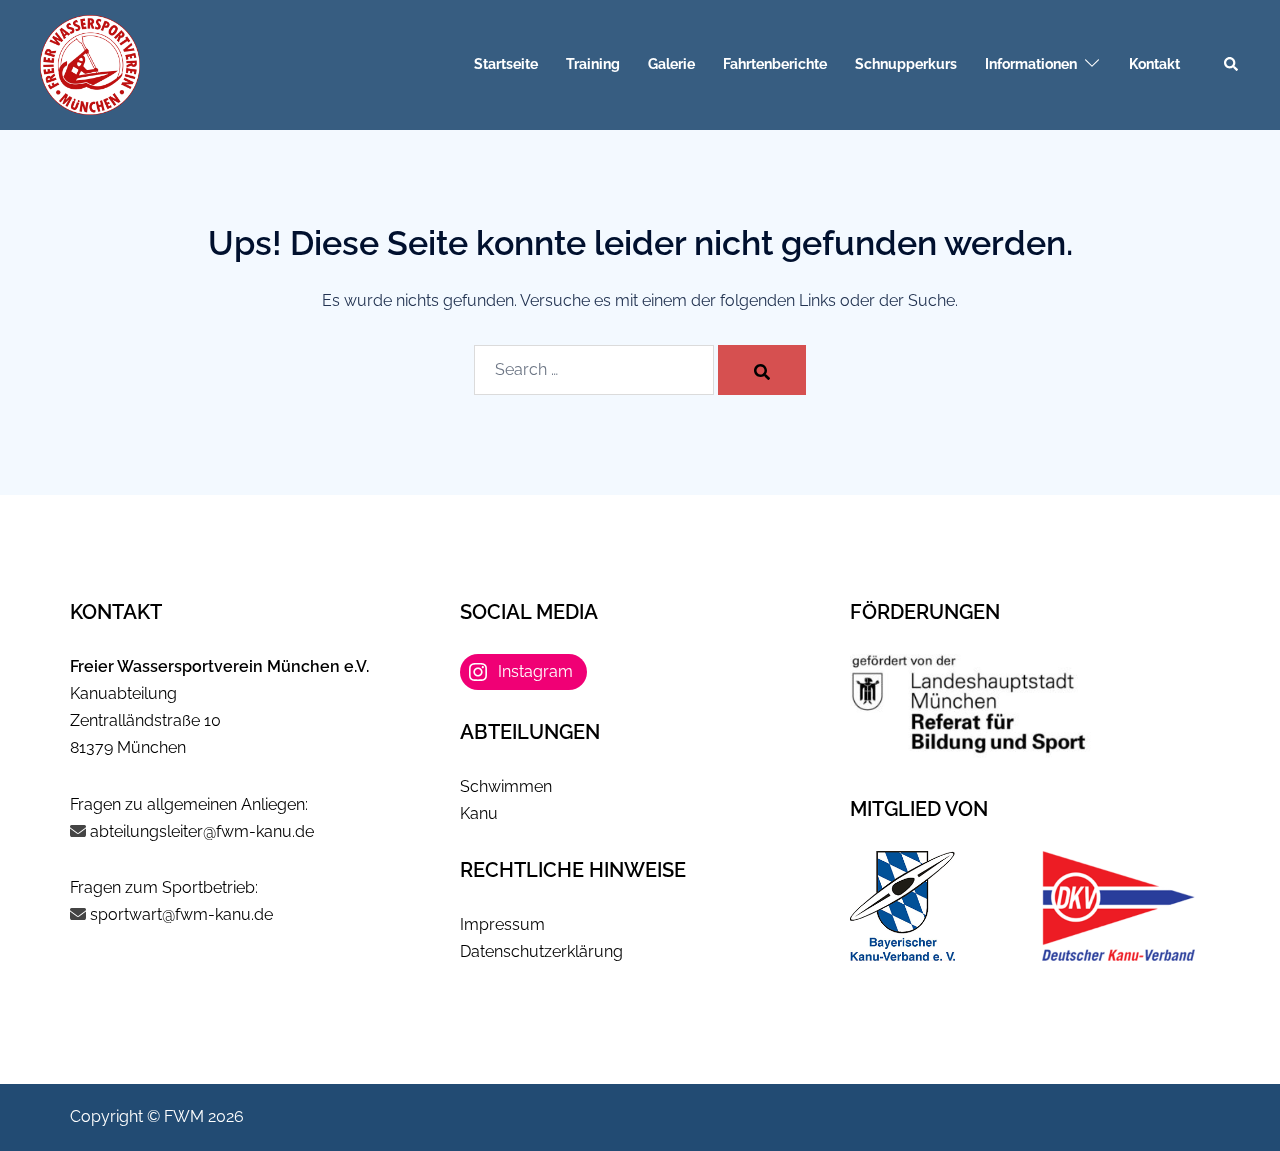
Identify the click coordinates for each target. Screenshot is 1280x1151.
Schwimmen (506, 786)
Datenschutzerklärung (541, 951)
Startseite (506, 64)
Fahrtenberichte (775, 64)
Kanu (479, 813)
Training (593, 64)
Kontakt (1154, 64)
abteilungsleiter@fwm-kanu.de (202, 831)
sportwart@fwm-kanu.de (179, 914)
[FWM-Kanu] (90, 63)
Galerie (671, 64)
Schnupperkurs (906, 64)
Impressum (502, 924)
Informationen (1031, 64)
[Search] (762, 370)
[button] (1232, 65)
